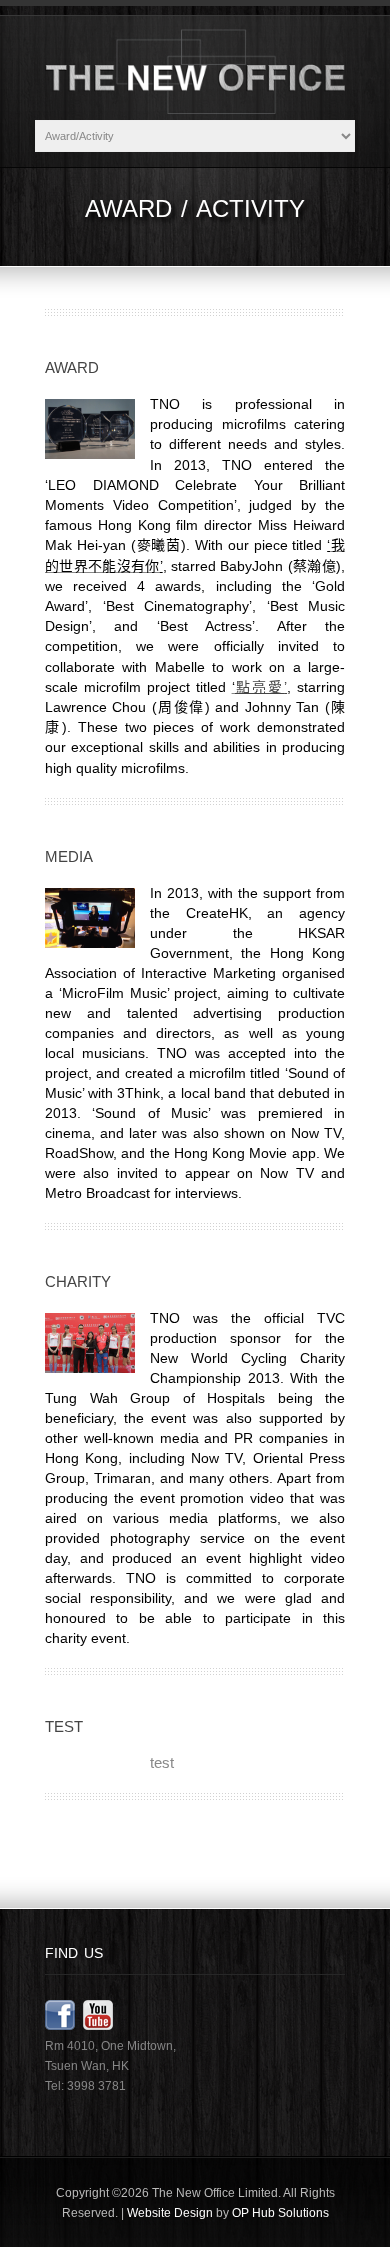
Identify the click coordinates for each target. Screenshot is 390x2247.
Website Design (170, 2213)
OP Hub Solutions (280, 2213)
